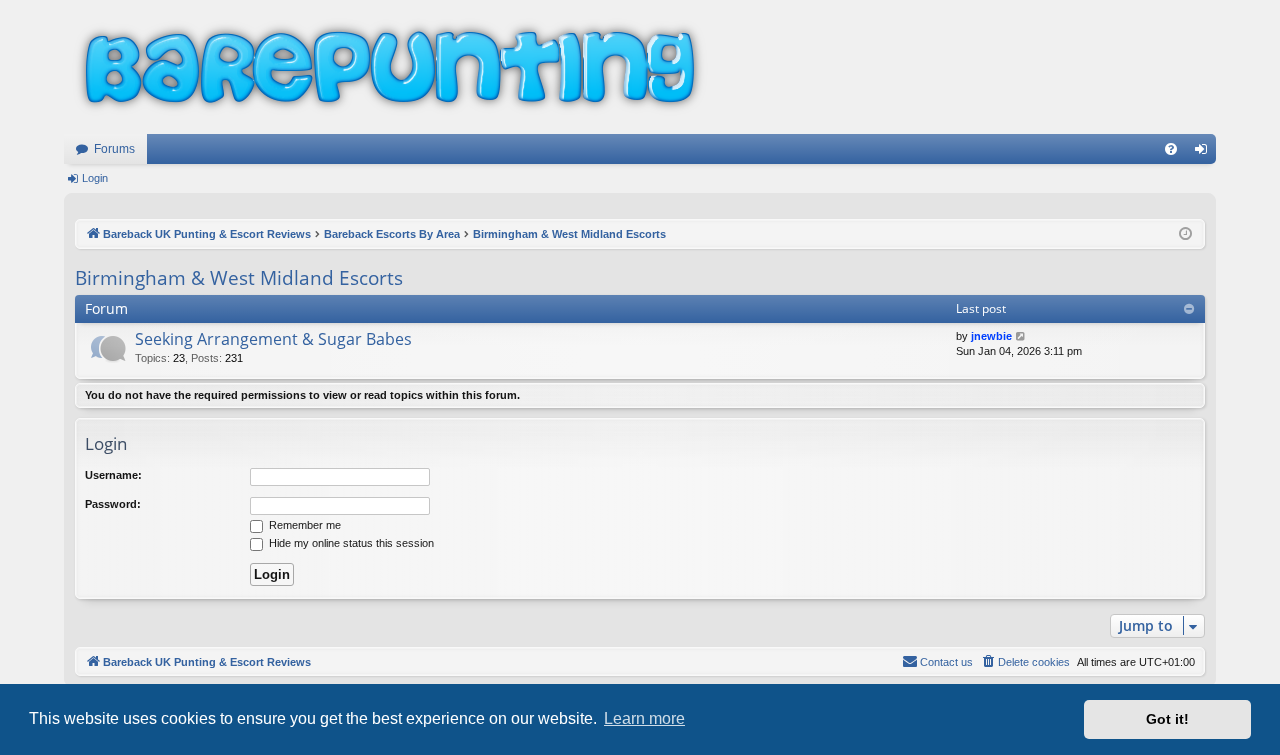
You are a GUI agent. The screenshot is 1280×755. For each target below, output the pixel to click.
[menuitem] (1171, 149)
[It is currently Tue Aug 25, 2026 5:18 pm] (1185, 234)
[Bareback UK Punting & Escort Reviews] (390, 67)
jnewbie (991, 336)
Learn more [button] (644, 718)
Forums (114, 149)
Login (95, 178)
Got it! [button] (1167, 719)
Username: (113, 475)
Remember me (303, 525)
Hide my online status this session (350, 543)
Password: (113, 504)
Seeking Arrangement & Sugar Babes (273, 339)
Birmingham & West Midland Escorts (239, 278)
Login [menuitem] (1205, 153)
